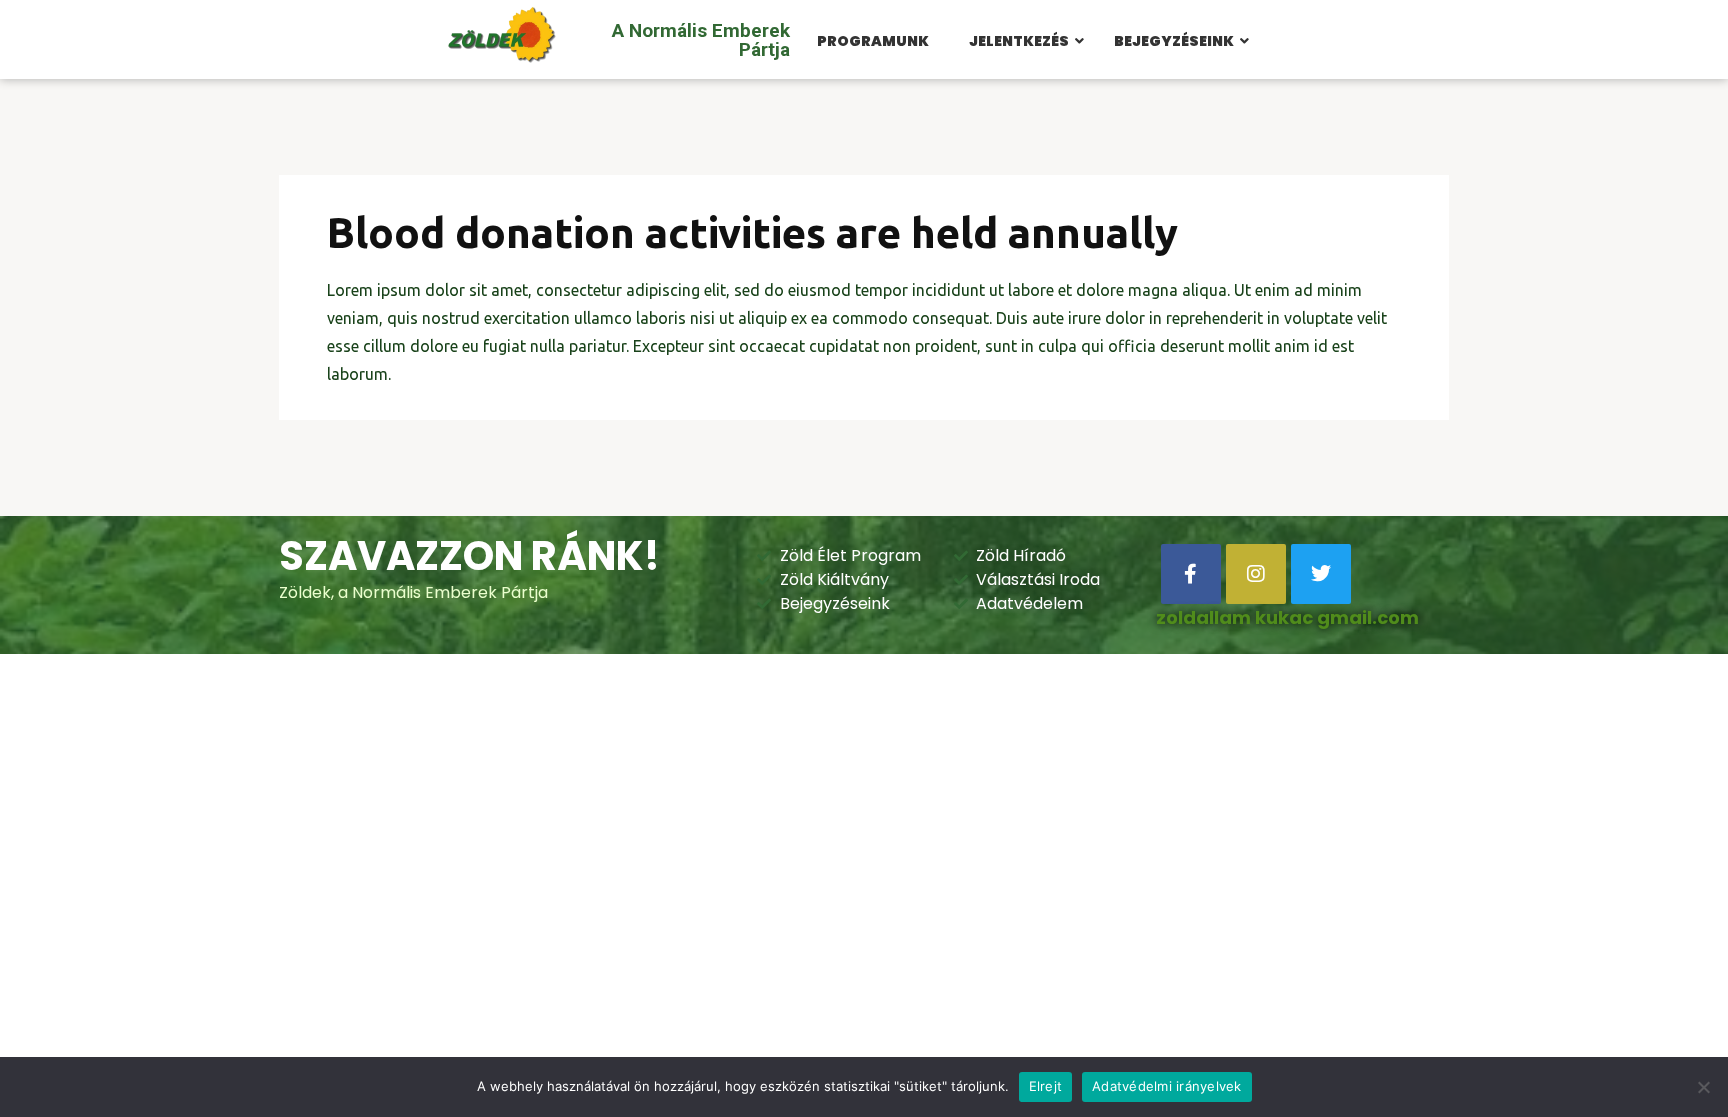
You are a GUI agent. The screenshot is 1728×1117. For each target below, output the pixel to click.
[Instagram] (1256, 574)
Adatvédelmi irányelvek (1167, 1086)
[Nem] (1703, 1087)
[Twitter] (1321, 574)
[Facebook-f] (1191, 574)
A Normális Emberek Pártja (701, 40)
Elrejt (1046, 1086)
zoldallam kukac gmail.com (1287, 617)
